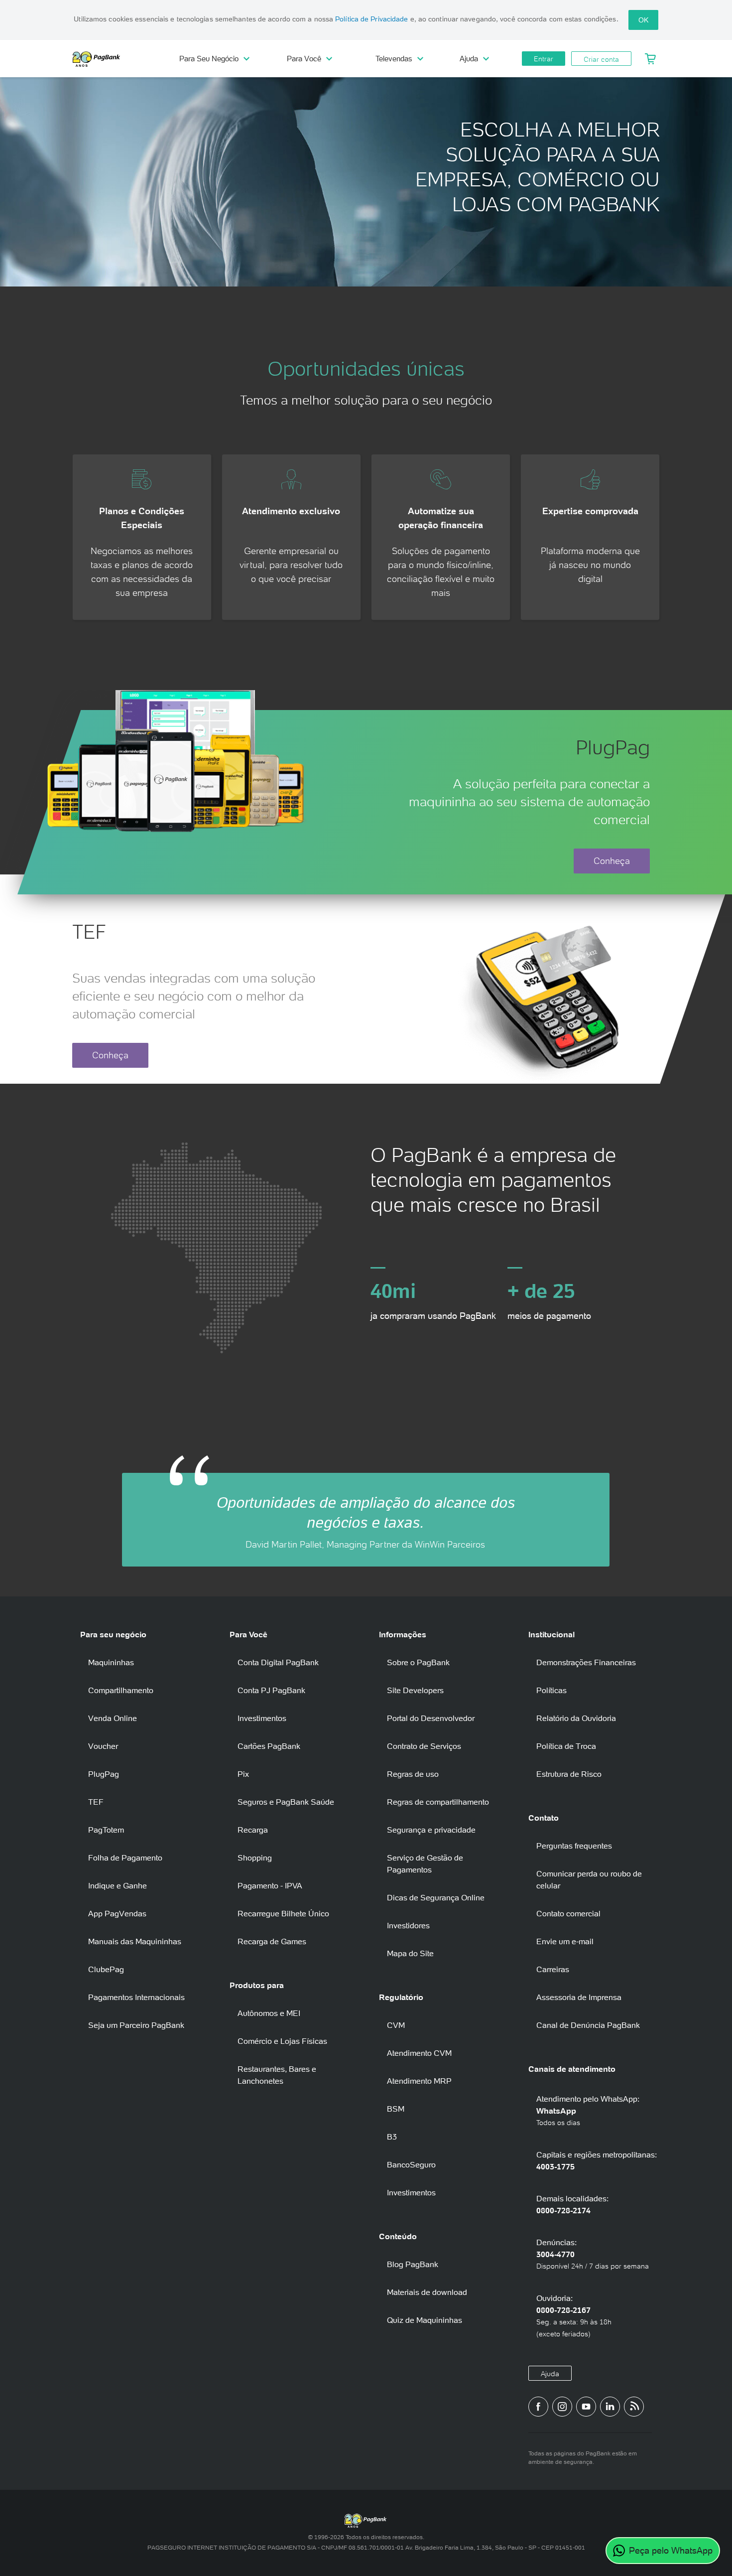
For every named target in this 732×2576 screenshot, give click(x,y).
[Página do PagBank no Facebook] (538, 2407)
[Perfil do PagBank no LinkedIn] (610, 2407)
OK (643, 20)
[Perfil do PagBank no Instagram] (562, 2407)
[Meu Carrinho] (651, 59)
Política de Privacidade (371, 19)
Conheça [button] (612, 861)
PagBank (117, 59)
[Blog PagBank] (634, 2407)
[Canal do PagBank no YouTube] (586, 2407)
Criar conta (601, 59)
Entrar (544, 59)
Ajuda (550, 2374)
